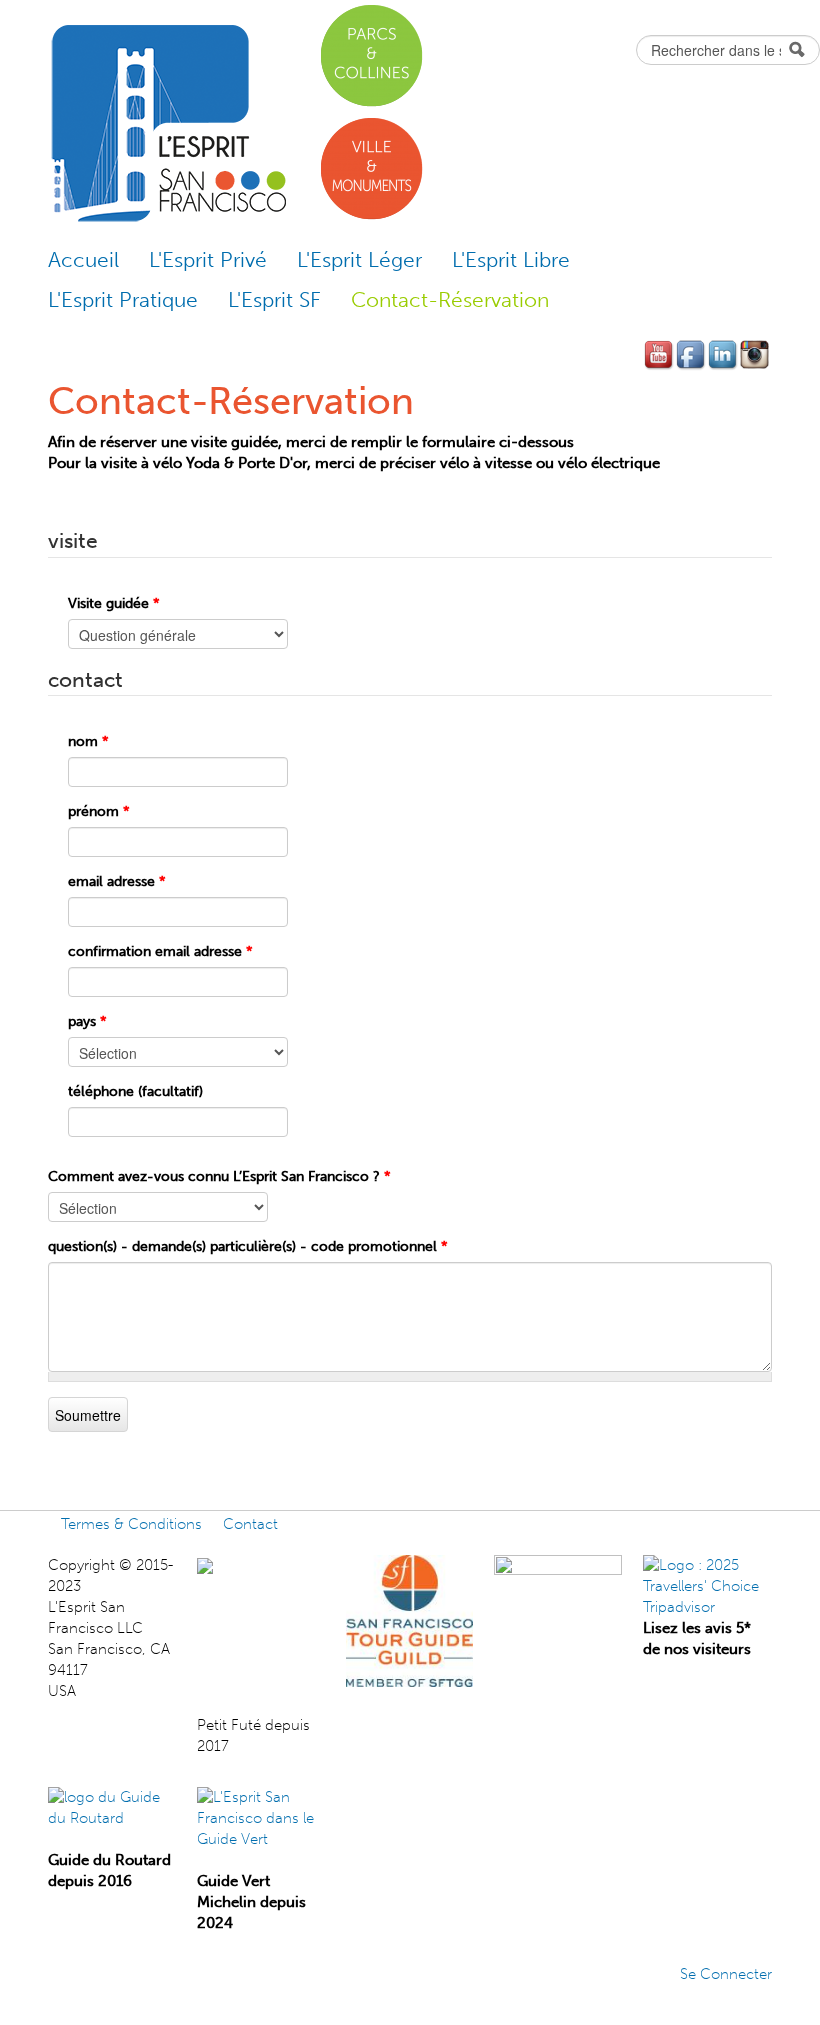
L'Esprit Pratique (123, 299)
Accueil (83, 259)
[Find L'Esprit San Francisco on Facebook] (692, 355)
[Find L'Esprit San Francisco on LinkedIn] (724, 355)
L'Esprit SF (274, 299)
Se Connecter (726, 1974)
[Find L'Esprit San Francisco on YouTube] (660, 355)
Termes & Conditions (131, 1524)
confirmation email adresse (160, 951)
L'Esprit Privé (208, 259)
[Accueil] (167, 124)
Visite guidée (114, 603)
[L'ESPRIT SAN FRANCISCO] (247, 1565)
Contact (250, 1524)
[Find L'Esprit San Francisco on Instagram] (756, 355)
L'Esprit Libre (511, 259)
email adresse (117, 881)
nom (88, 741)
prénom (99, 811)
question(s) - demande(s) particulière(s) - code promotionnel (248, 1246)
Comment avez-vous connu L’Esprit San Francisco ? (219, 1176)
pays (87, 1021)
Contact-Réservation (450, 299)
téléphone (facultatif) (135, 1091)
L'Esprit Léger (359, 259)
